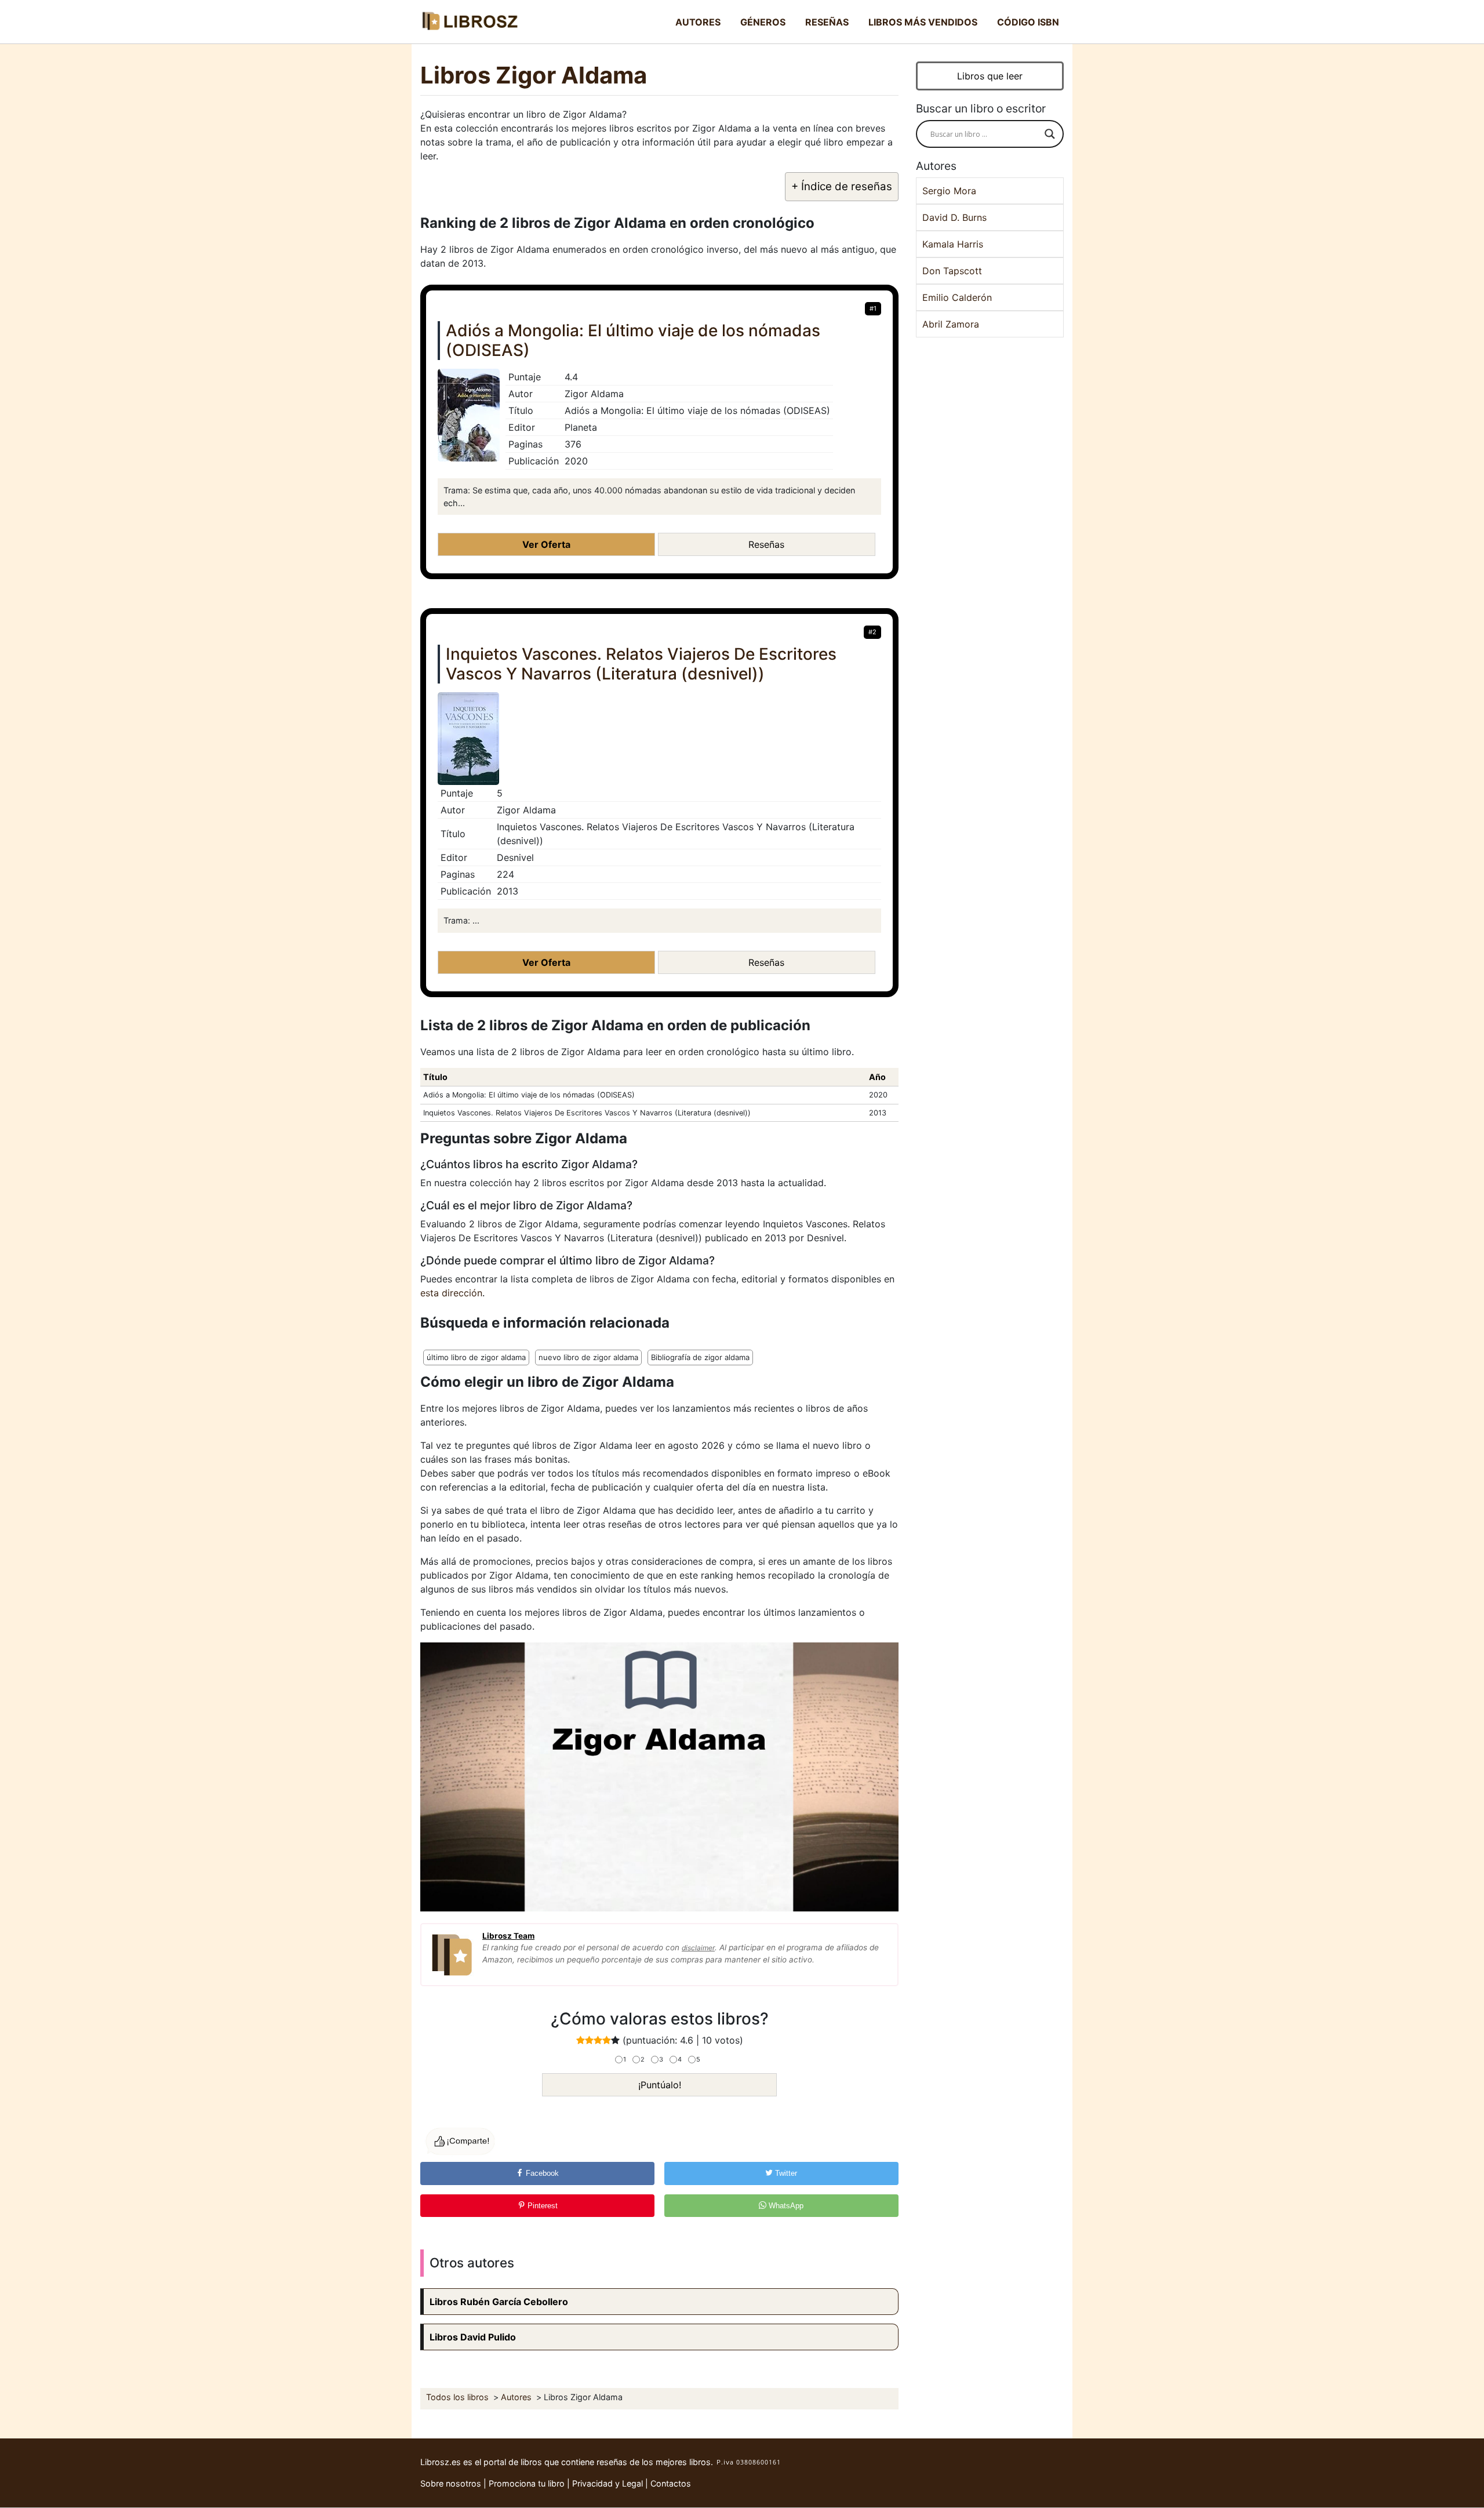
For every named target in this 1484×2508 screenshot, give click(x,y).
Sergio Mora (949, 191)
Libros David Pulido (473, 2337)
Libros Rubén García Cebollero (499, 2302)
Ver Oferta (546, 544)
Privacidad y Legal (608, 2483)
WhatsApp (785, 2206)
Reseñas (827, 22)
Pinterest (541, 2206)
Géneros (763, 22)
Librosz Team (508, 1936)
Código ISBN (1028, 22)
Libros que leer (990, 76)
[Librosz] (470, 22)
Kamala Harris (953, 244)
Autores (698, 22)
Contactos (671, 2483)
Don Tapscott (952, 271)
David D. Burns (954, 217)
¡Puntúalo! (660, 2085)
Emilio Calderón (957, 297)
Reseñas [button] (766, 544)
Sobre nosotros (451, 2483)
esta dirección (451, 1293)
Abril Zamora (951, 324)
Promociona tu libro (527, 2483)
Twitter (785, 2173)
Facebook (541, 2173)
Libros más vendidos (923, 22)
